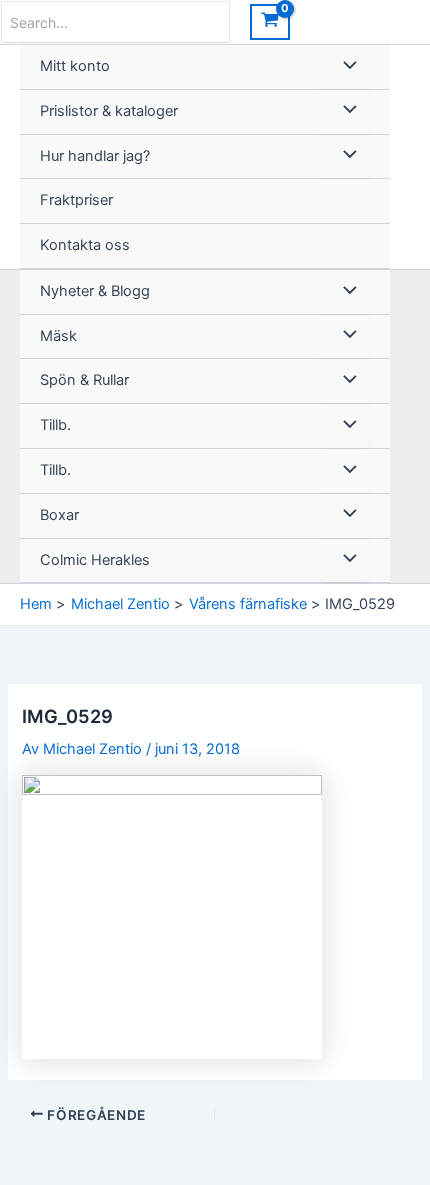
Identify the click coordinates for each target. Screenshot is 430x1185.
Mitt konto (75, 66)
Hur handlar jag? (95, 156)
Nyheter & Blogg (95, 291)
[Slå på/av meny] (345, 67)
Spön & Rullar (84, 380)
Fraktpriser (76, 200)
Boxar (59, 515)
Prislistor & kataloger (109, 111)
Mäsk (58, 336)
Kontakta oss (85, 245)
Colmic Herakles (95, 560)
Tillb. (55, 425)
